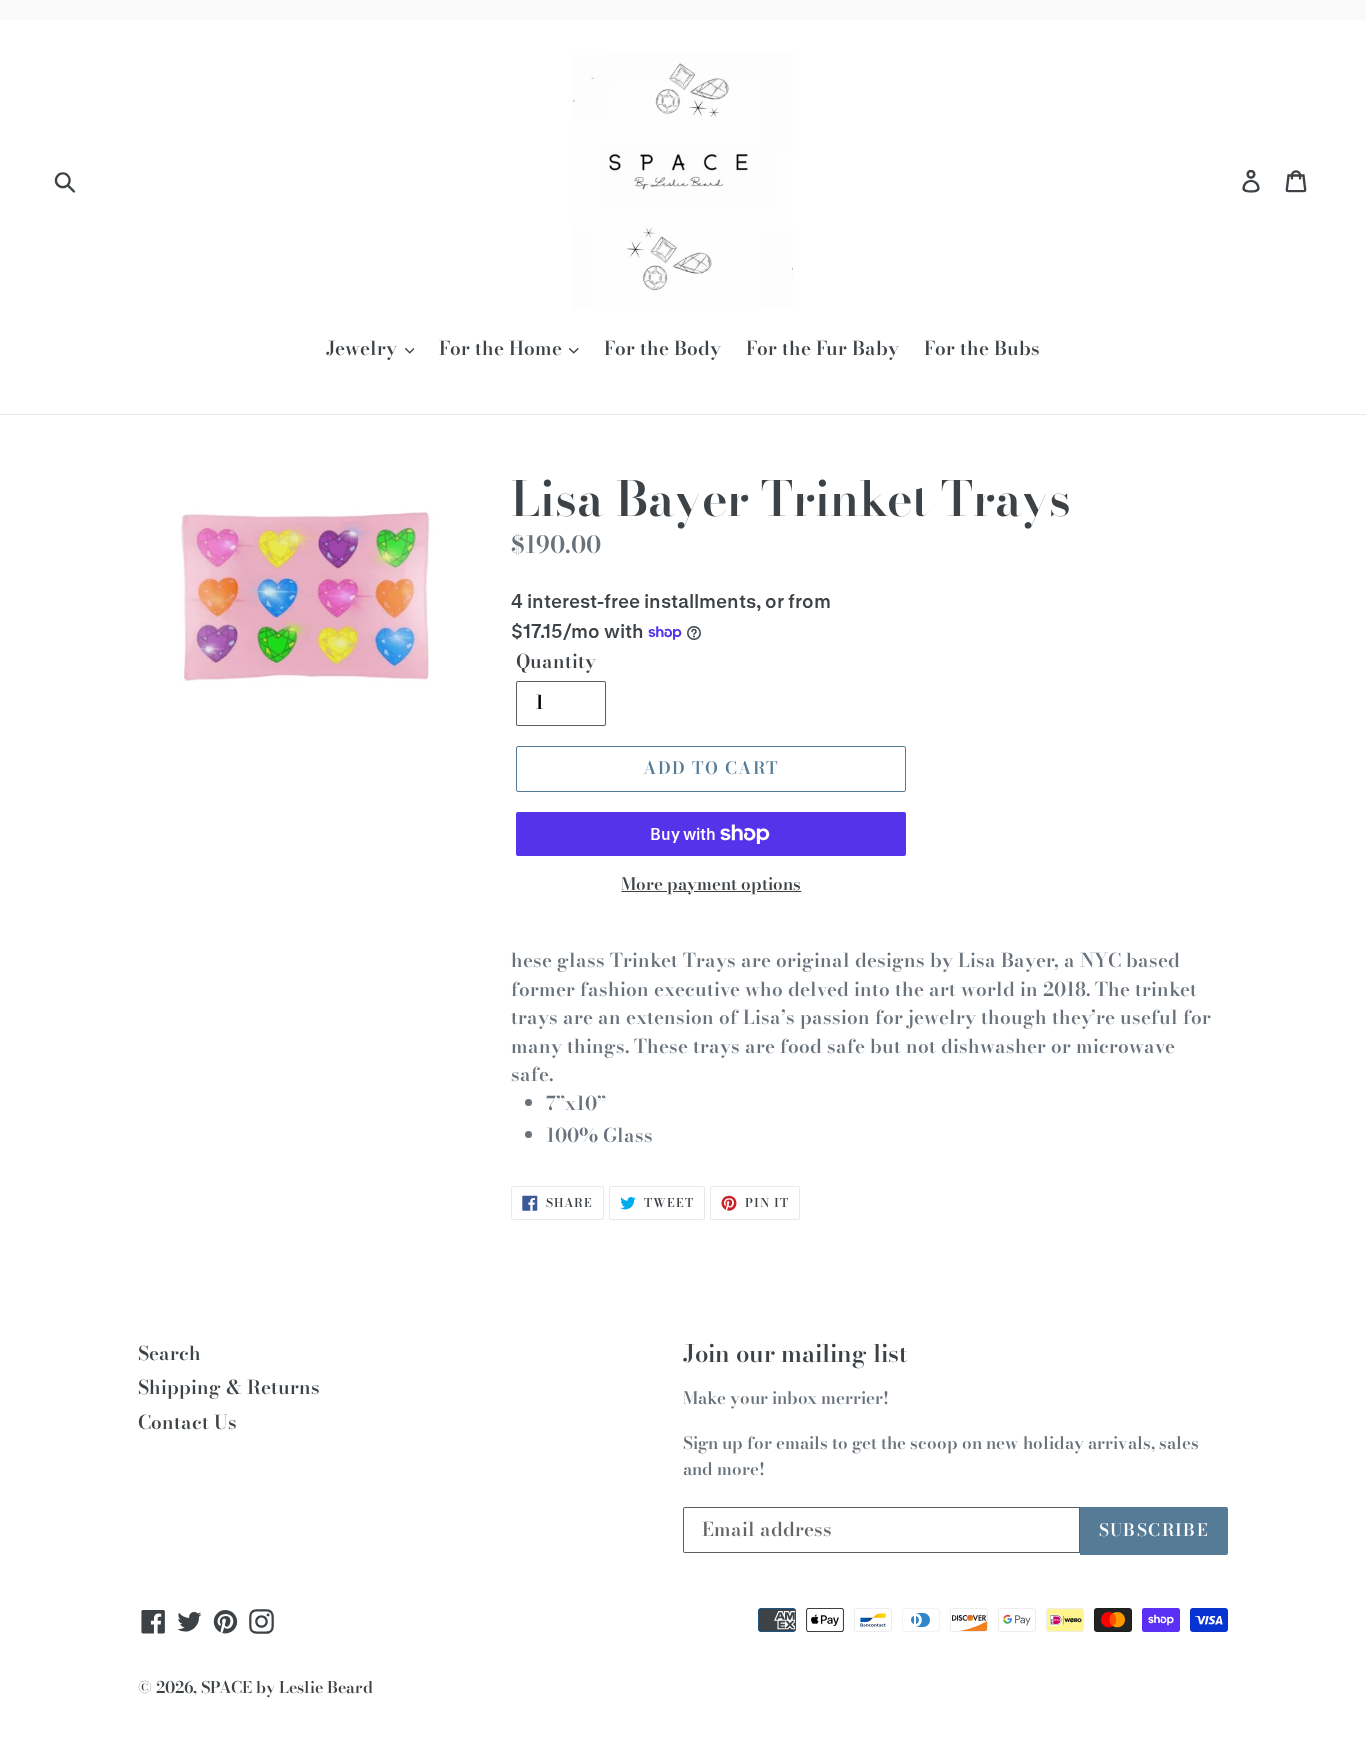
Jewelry (364, 349)
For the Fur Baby (822, 349)
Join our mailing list (795, 1354)
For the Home (503, 349)
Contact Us (187, 1422)
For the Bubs (982, 349)
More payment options (711, 884)
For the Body (662, 349)
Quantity (556, 662)
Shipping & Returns (229, 1387)
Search (169, 1353)
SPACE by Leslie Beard (287, 1687)
